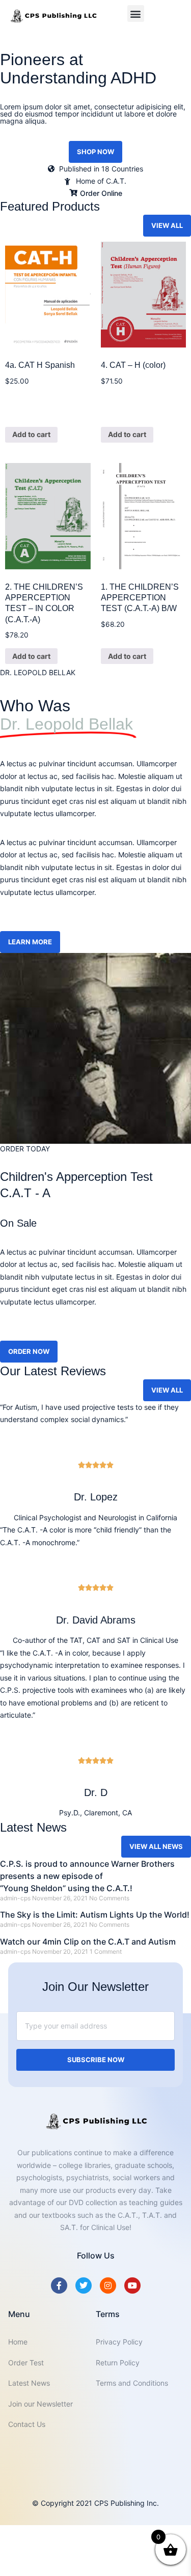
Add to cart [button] (31, 434)
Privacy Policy (119, 2342)
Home (18, 2342)
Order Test (26, 2363)
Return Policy (118, 2363)
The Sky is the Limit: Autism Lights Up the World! (95, 1915)
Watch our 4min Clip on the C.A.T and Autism (88, 1942)
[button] (136, 13)
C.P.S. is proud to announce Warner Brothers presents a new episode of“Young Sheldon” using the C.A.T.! (87, 1876)
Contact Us (27, 2424)
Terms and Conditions (132, 2383)
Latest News (29, 2383)
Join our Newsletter (40, 2404)
